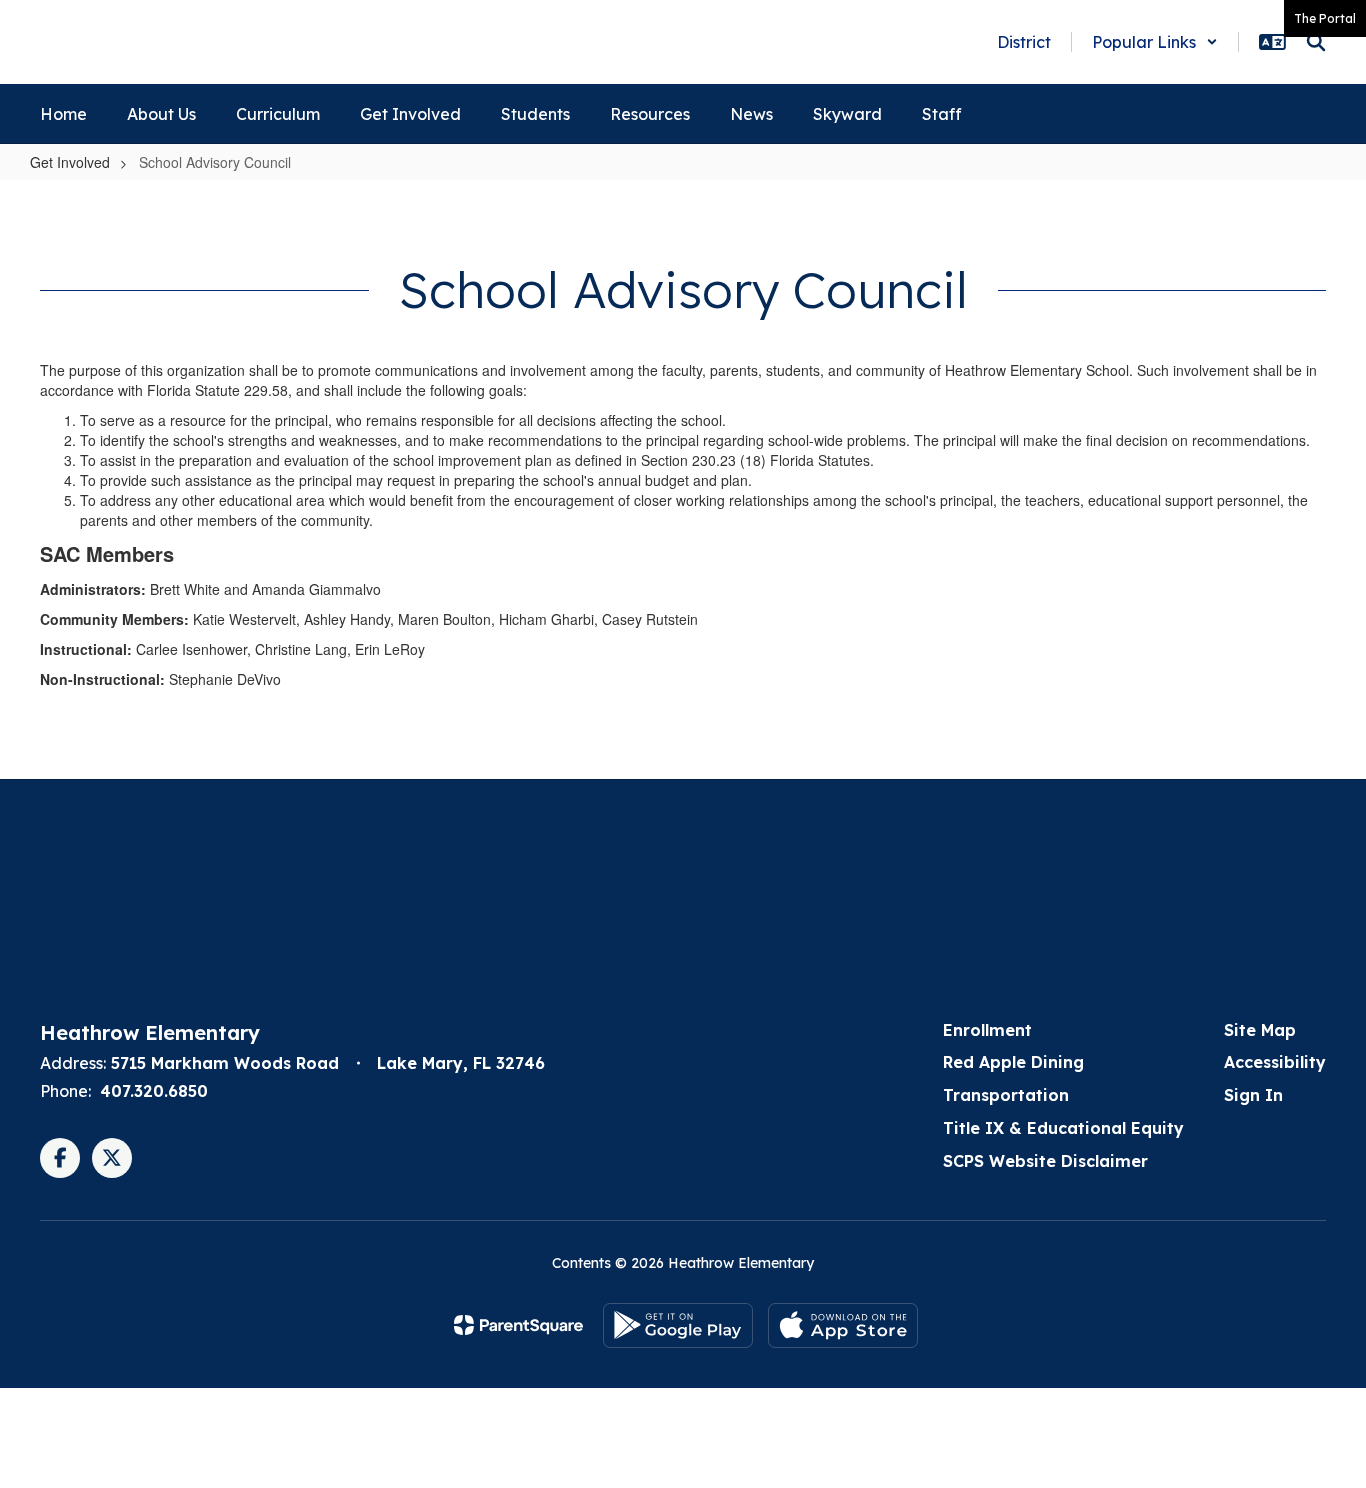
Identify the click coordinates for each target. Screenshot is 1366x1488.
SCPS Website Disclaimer (1045, 1161)
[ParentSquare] (518, 1325)
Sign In (1253, 1095)
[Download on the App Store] (843, 1325)
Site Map (1260, 1030)
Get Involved (70, 162)
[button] (1155, 42)
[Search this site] (1316, 42)
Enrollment (987, 1030)
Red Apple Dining (1013, 1062)
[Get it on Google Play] (678, 1325)
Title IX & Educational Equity (1063, 1128)
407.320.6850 (154, 1091)
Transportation (1006, 1095)
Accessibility (1275, 1062)
